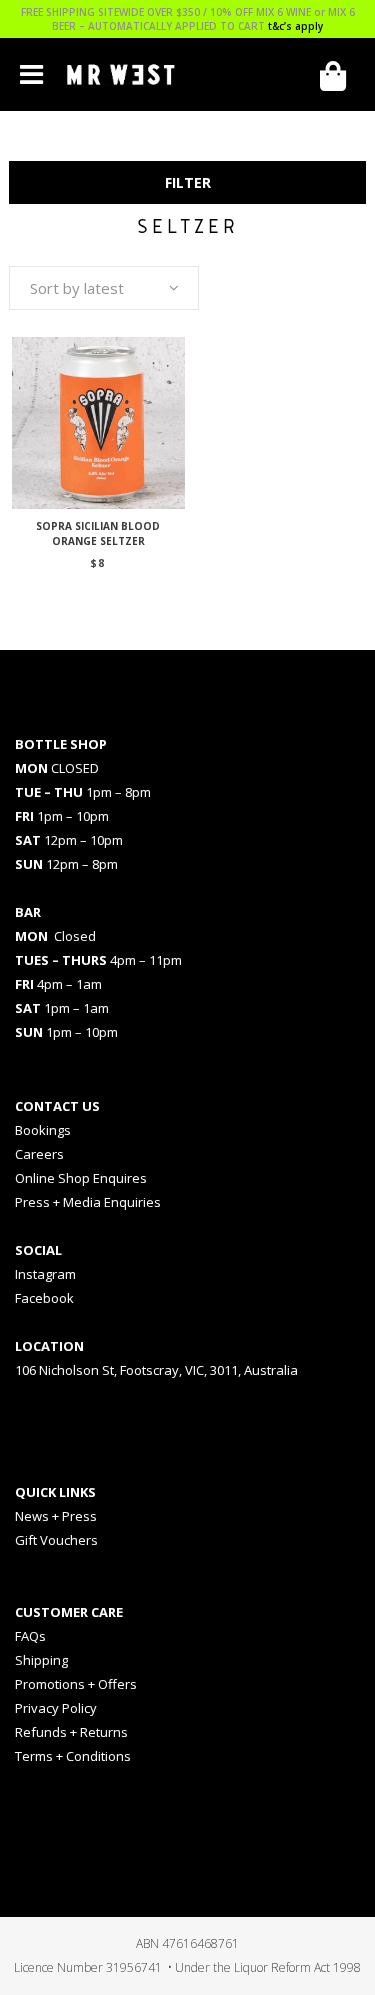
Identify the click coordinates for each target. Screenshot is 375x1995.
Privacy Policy (56, 1708)
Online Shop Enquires (81, 1178)
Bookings (43, 1130)
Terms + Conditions (73, 1756)
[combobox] (104, 288)
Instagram (45, 1274)
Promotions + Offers (76, 1684)
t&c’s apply (295, 26)
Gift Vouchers (56, 1540)
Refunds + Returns (71, 1732)
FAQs (30, 1636)
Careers (39, 1154)
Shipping (41, 1660)
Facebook (44, 1298)
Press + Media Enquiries (88, 1202)
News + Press (56, 1516)
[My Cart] (340, 76)
